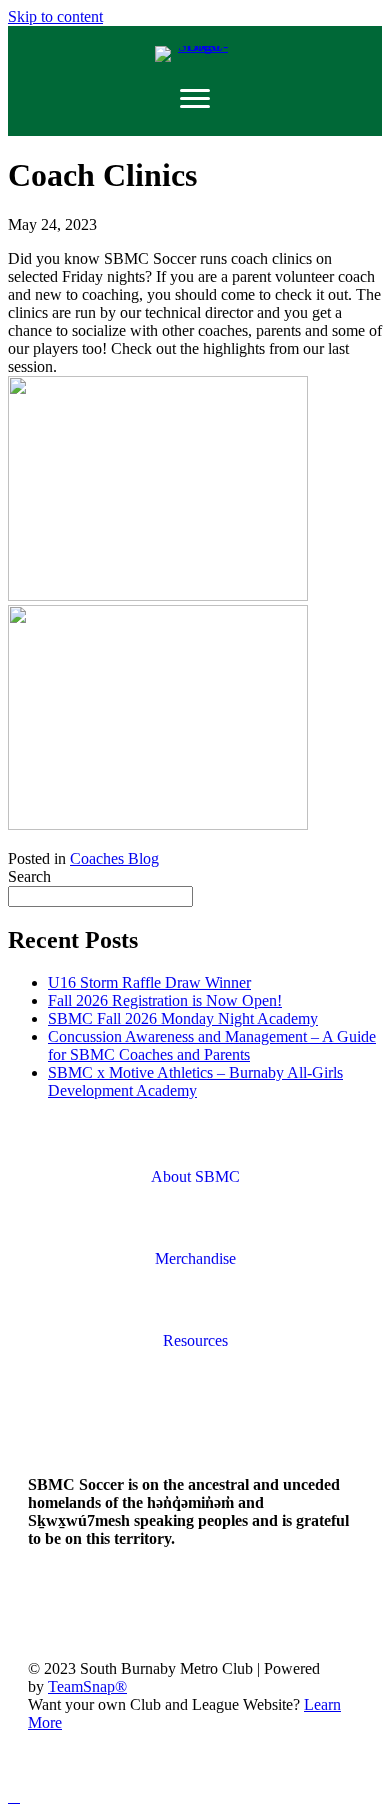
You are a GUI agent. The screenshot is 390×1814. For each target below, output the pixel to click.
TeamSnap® (87, 1686)
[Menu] (195, 99)
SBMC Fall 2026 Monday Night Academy (183, 1018)
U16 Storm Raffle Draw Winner (149, 982)
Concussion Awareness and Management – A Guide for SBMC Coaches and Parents (212, 1045)
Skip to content (55, 16)
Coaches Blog (114, 858)
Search (29, 876)
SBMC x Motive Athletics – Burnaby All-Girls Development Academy (195, 1081)
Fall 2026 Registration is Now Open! (165, 1000)
